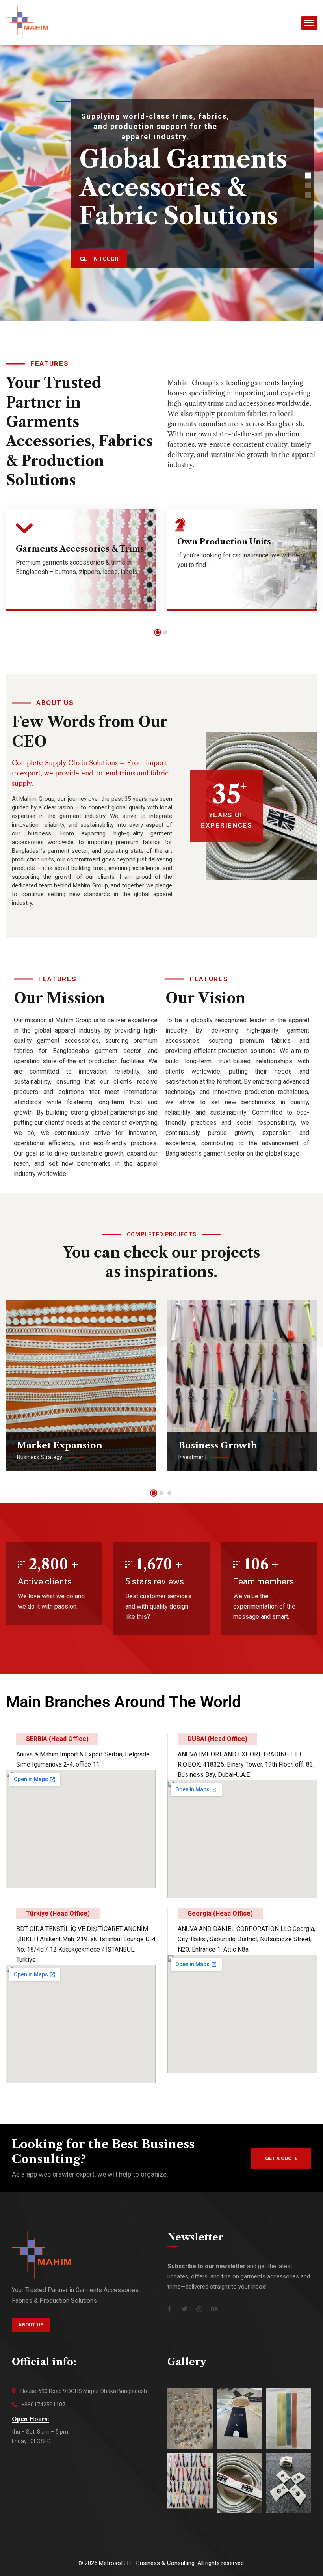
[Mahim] (27, 22)
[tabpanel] (81, 566)
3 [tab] (169, 1493)
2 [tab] (165, 632)
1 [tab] (158, 632)
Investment (193, 1457)
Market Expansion (60, 1446)
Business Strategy (40, 1457)
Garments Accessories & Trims (80, 549)
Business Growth (218, 1446)
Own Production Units (224, 542)
